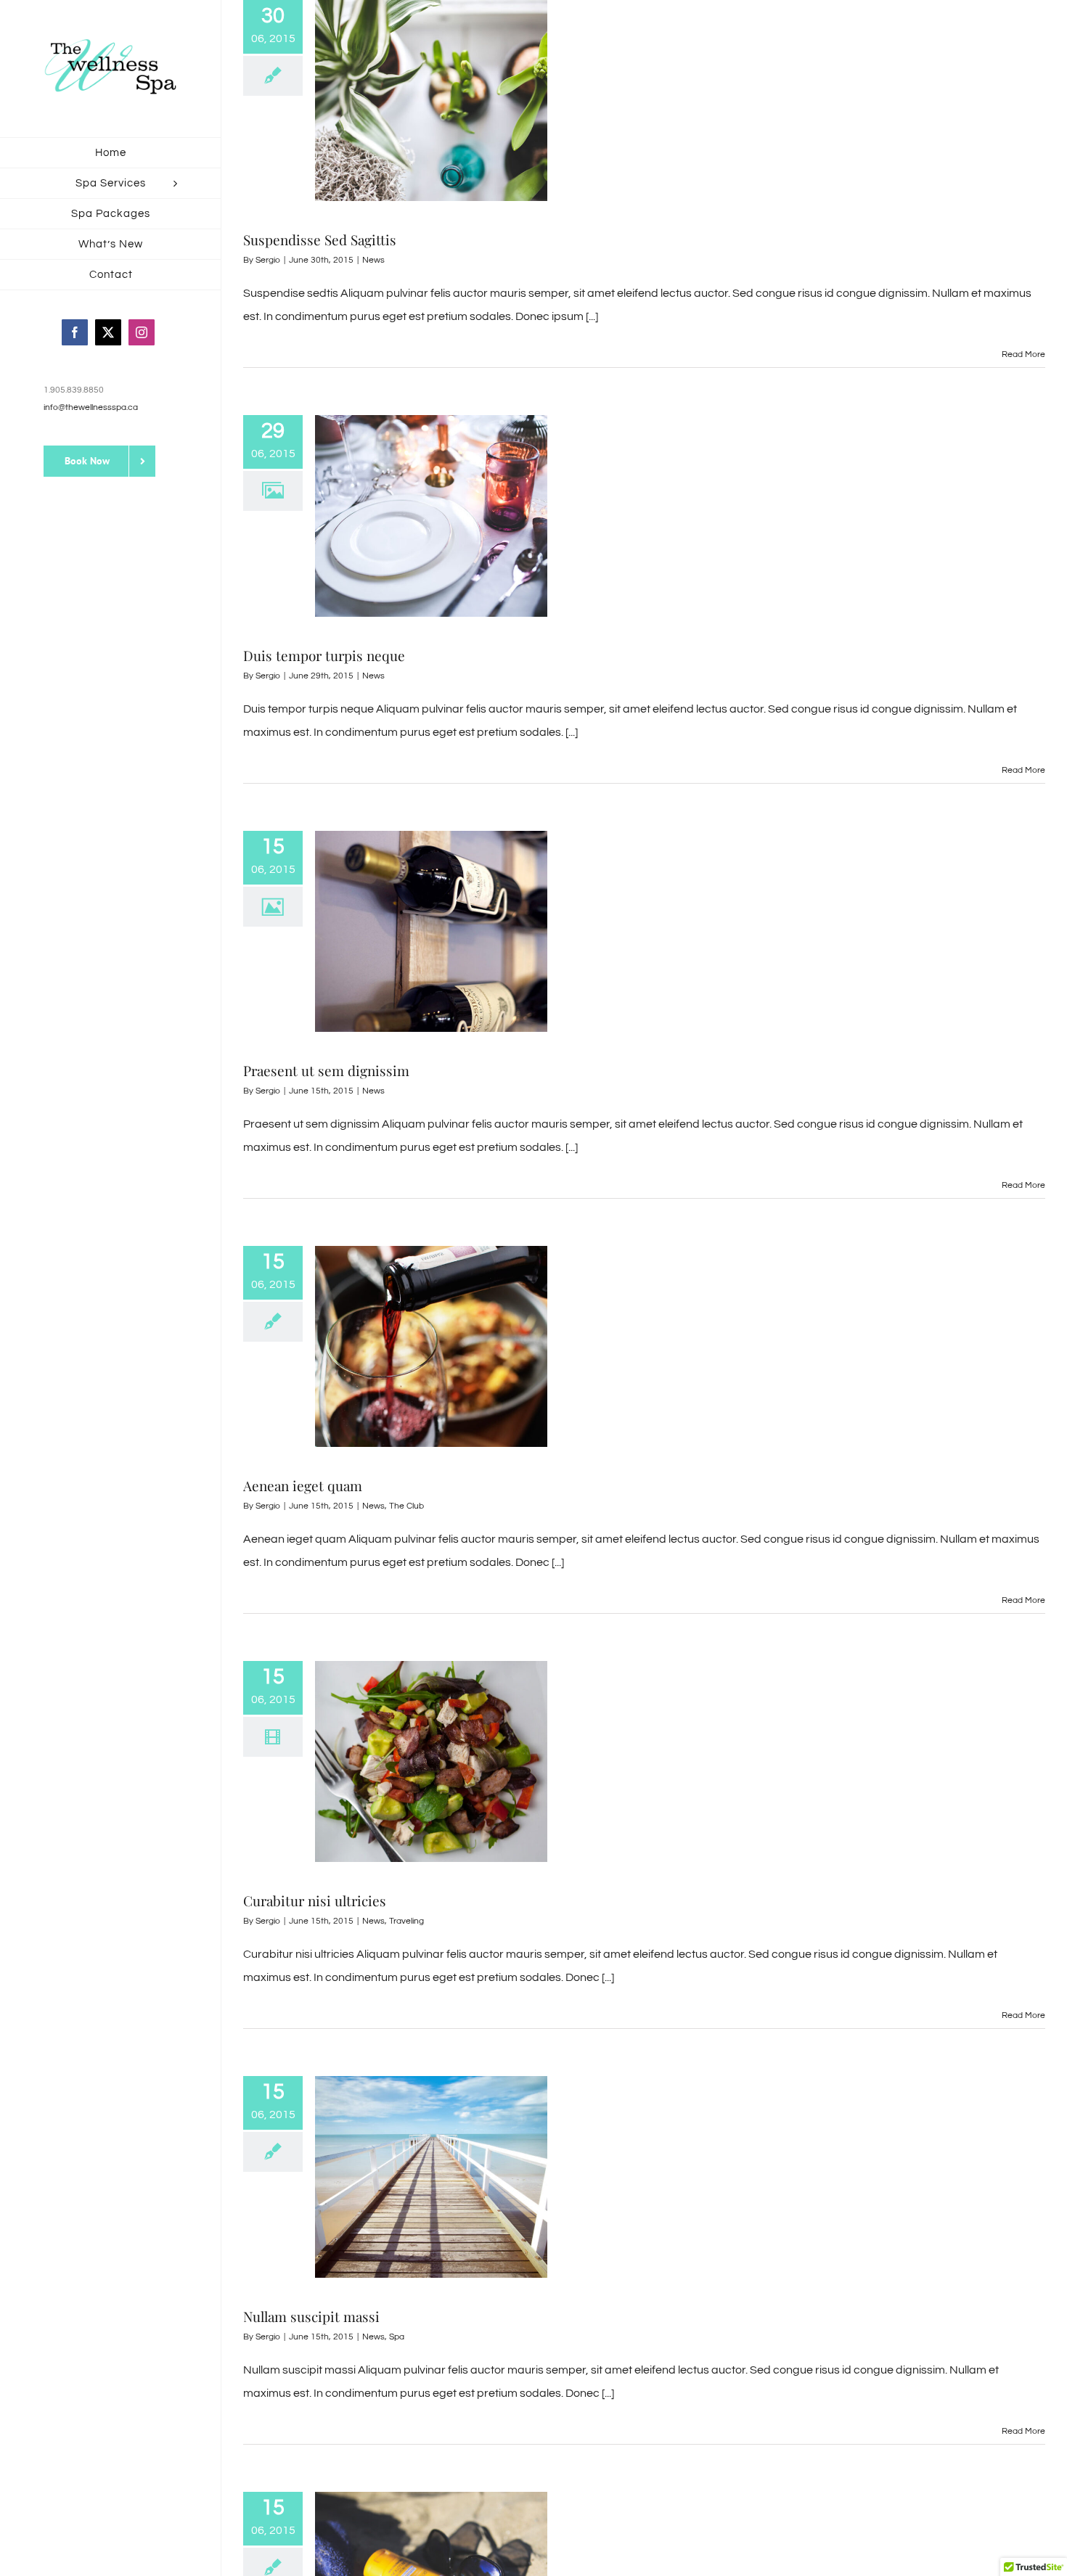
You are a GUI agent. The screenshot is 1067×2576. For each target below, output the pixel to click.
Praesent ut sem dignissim (326, 1070)
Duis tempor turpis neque (324, 655)
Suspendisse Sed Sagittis (320, 239)
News (373, 260)
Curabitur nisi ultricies (315, 1900)
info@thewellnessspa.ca (91, 407)
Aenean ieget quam (303, 1485)
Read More (1023, 354)
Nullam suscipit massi (311, 2316)
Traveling (406, 1921)
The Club (406, 1506)
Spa (397, 2337)
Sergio (268, 260)
